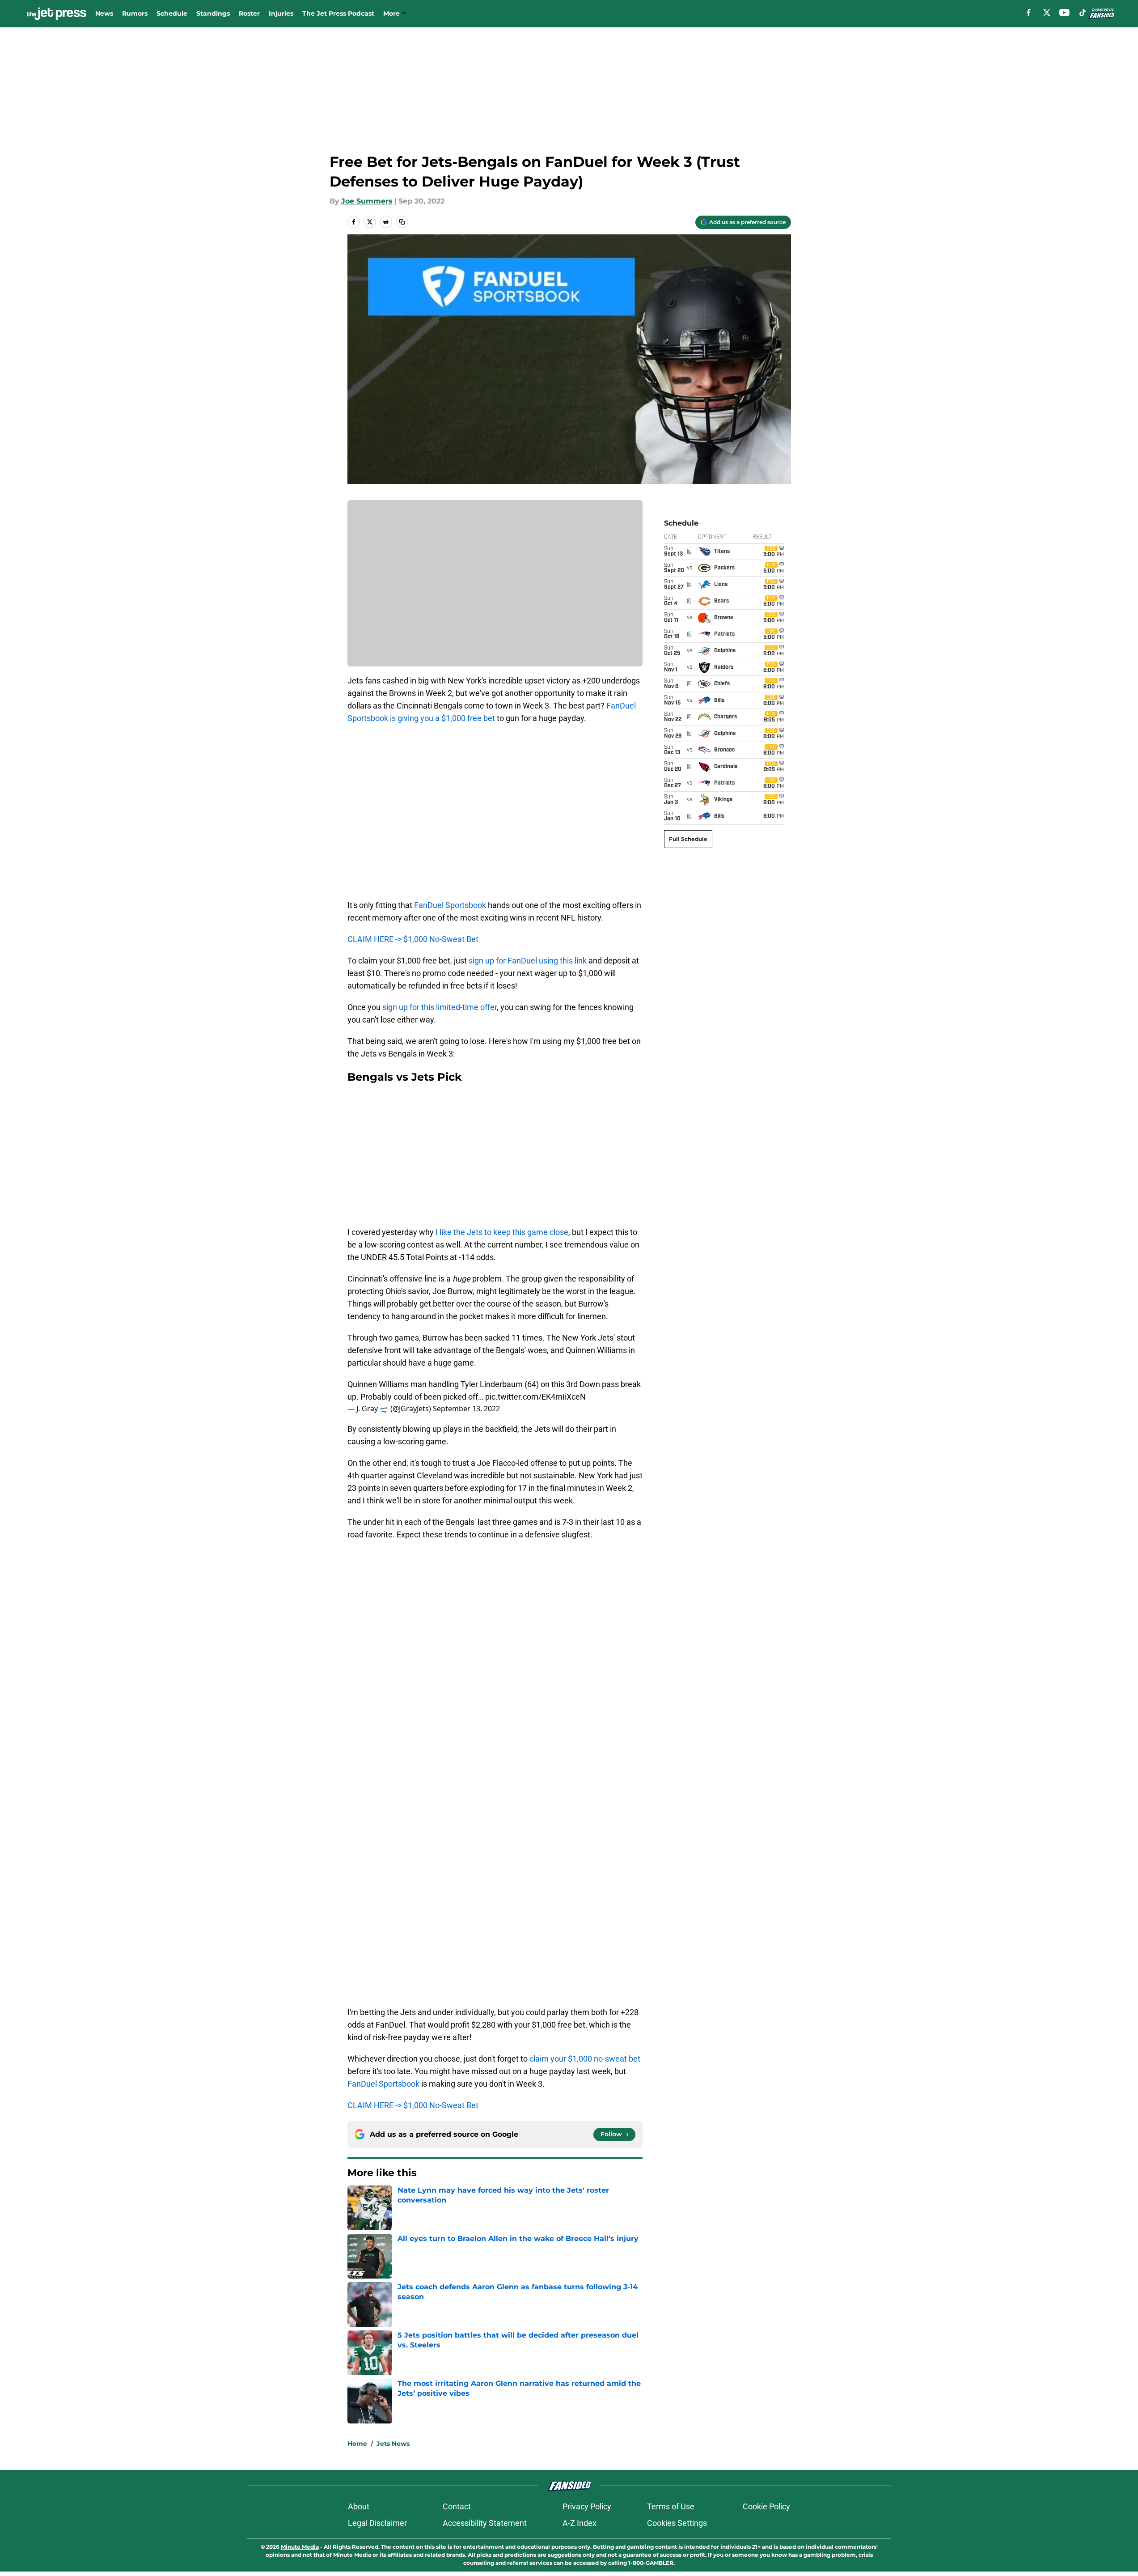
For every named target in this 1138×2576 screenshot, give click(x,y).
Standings (213, 13)
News (104, 13)
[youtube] (1064, 13)
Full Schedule (688, 839)
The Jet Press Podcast (338, 13)
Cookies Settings (677, 2523)
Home (357, 2444)
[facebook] (1029, 13)
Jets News (393, 2444)
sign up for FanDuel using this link (529, 961)
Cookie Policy (766, 2506)
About (359, 2506)
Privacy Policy (587, 2506)
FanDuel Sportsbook (450, 905)
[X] (1047, 13)
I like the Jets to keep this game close (502, 1232)
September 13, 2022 (466, 1409)
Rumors (135, 13)
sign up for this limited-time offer (440, 1007)
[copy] (402, 222)
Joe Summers (367, 201)
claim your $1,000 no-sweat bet (585, 2059)
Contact (457, 2506)
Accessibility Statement (485, 2523)
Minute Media (300, 2547)
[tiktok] (1083, 13)
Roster (249, 13)
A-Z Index (580, 2523)
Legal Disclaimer (377, 2523)
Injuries (281, 13)
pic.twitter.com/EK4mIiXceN (535, 1397)
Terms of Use (671, 2506)
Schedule (172, 13)
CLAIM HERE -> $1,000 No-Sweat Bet (413, 939)
